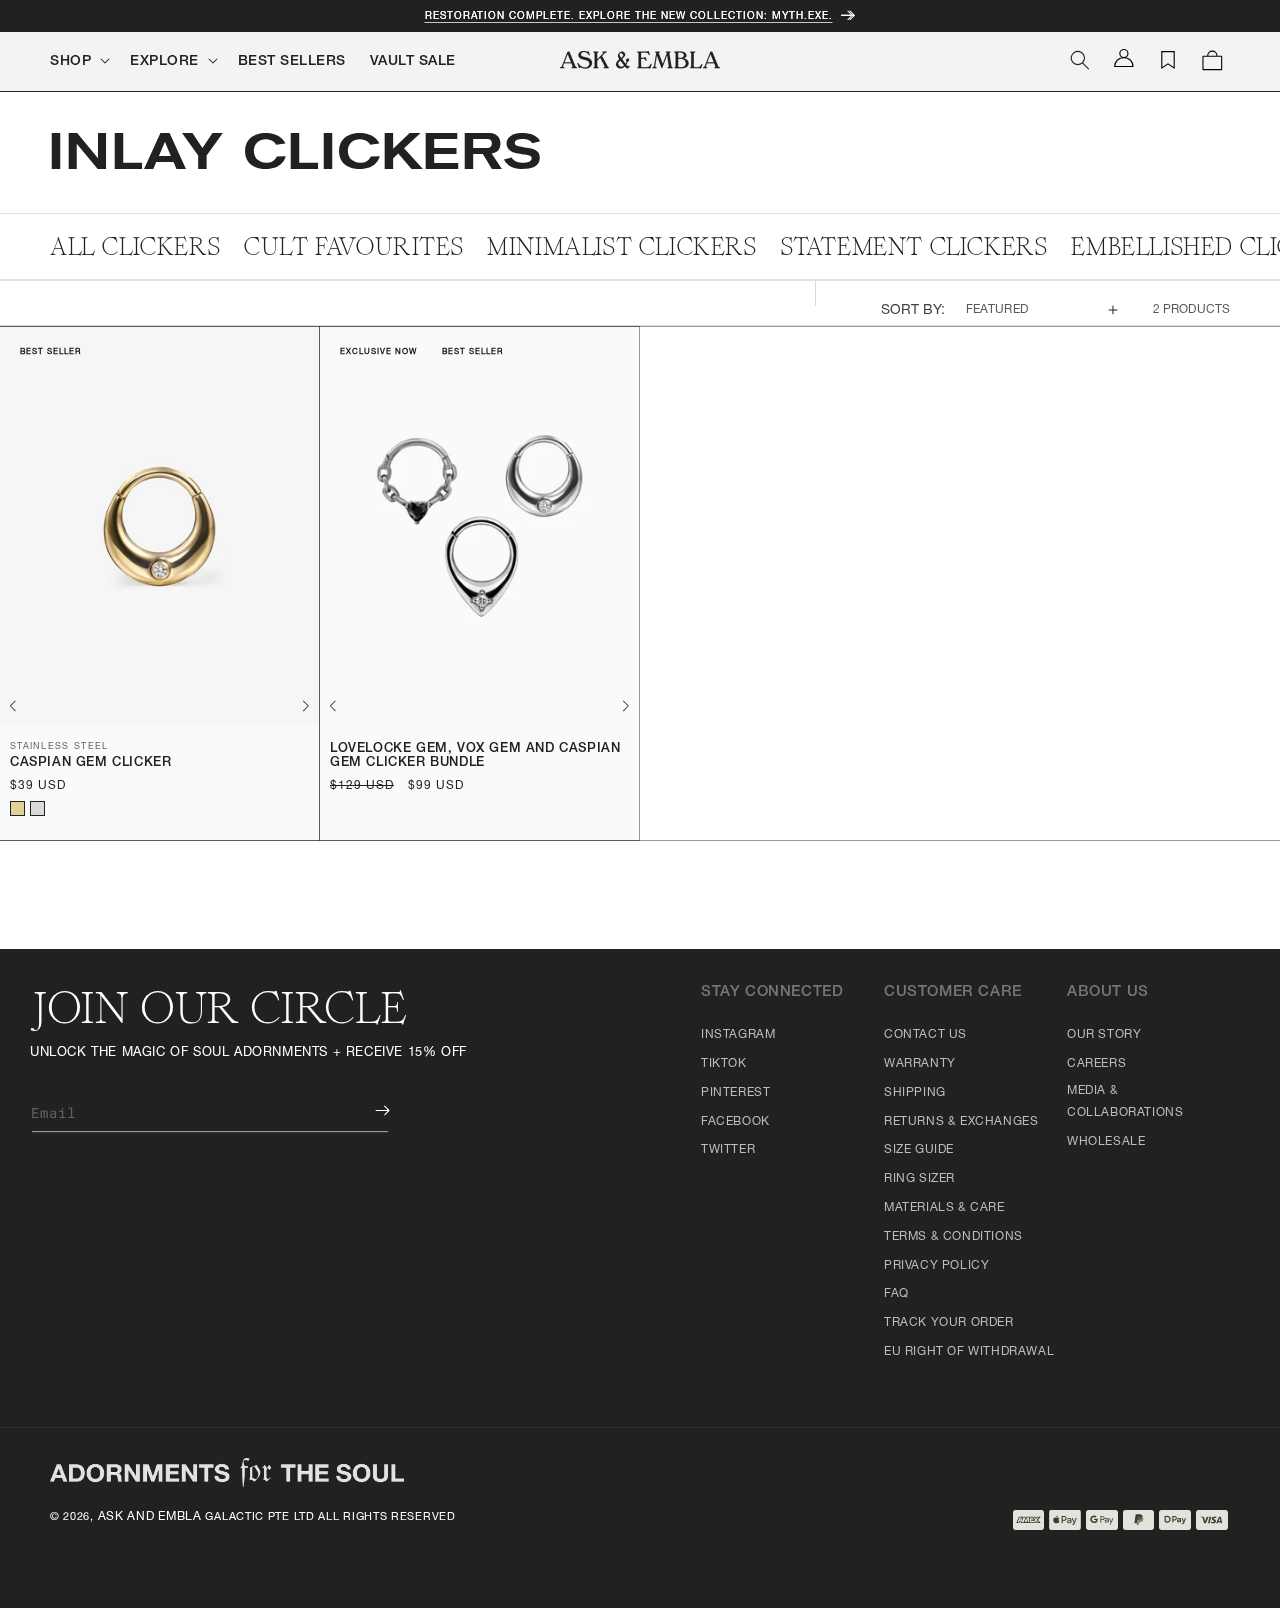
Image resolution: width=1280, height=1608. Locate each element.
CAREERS (1096, 1064)
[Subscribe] (368, 1110)
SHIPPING (915, 1093)
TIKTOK (724, 1064)
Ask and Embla (150, 1517)
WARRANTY (920, 1064)
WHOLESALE (1106, 1142)
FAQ (896, 1294)
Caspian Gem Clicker (90, 763)
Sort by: (913, 311)
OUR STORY (1104, 1035)
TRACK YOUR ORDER (949, 1323)
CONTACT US (925, 1035)
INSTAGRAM (738, 1035)
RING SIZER (919, 1179)
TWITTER (728, 1150)
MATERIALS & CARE (944, 1208)
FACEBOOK (735, 1122)
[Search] (1080, 60)
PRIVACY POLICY (936, 1266)
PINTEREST (735, 1093)
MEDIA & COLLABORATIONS (1125, 1102)
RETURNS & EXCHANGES (961, 1122)
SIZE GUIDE (919, 1150)
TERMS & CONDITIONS (953, 1237)
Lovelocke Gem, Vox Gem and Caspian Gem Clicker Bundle (475, 756)
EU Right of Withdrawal (969, 1352)
